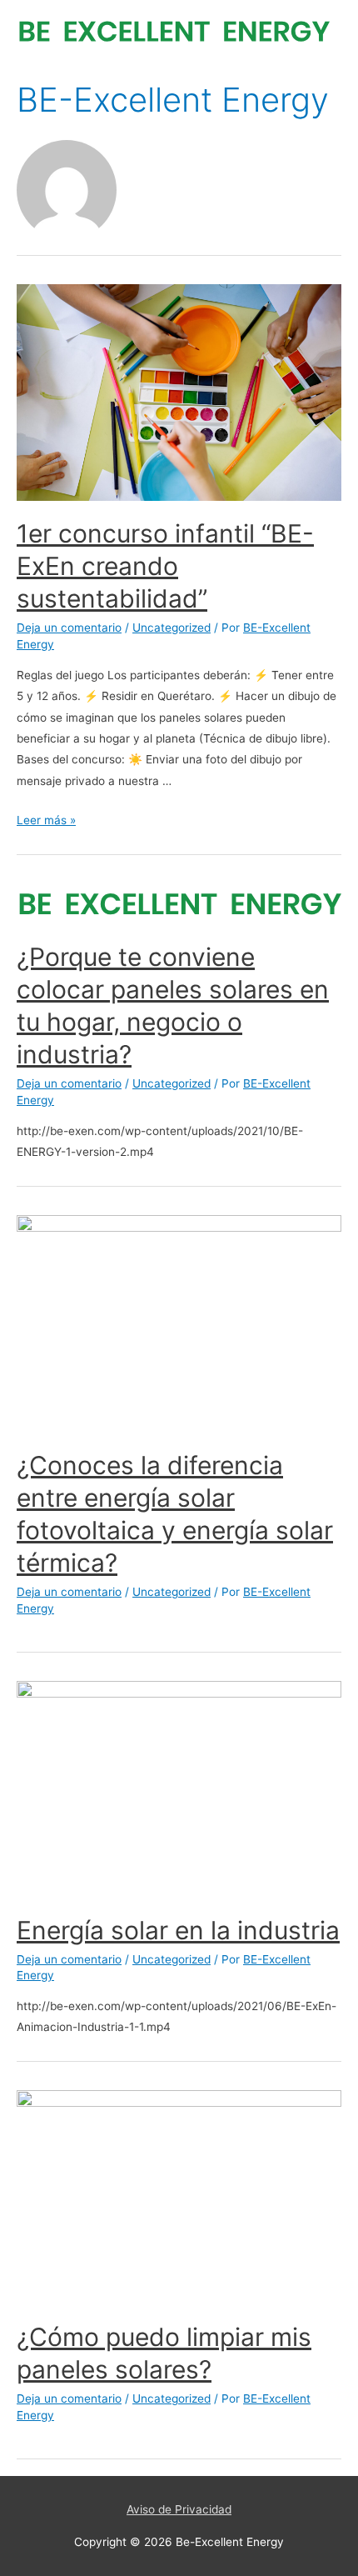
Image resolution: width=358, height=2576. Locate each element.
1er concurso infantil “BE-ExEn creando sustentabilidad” (165, 566)
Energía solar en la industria (178, 1930)
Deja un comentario (69, 628)
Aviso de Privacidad (179, 2509)
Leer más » (46, 820)
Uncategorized (172, 628)
